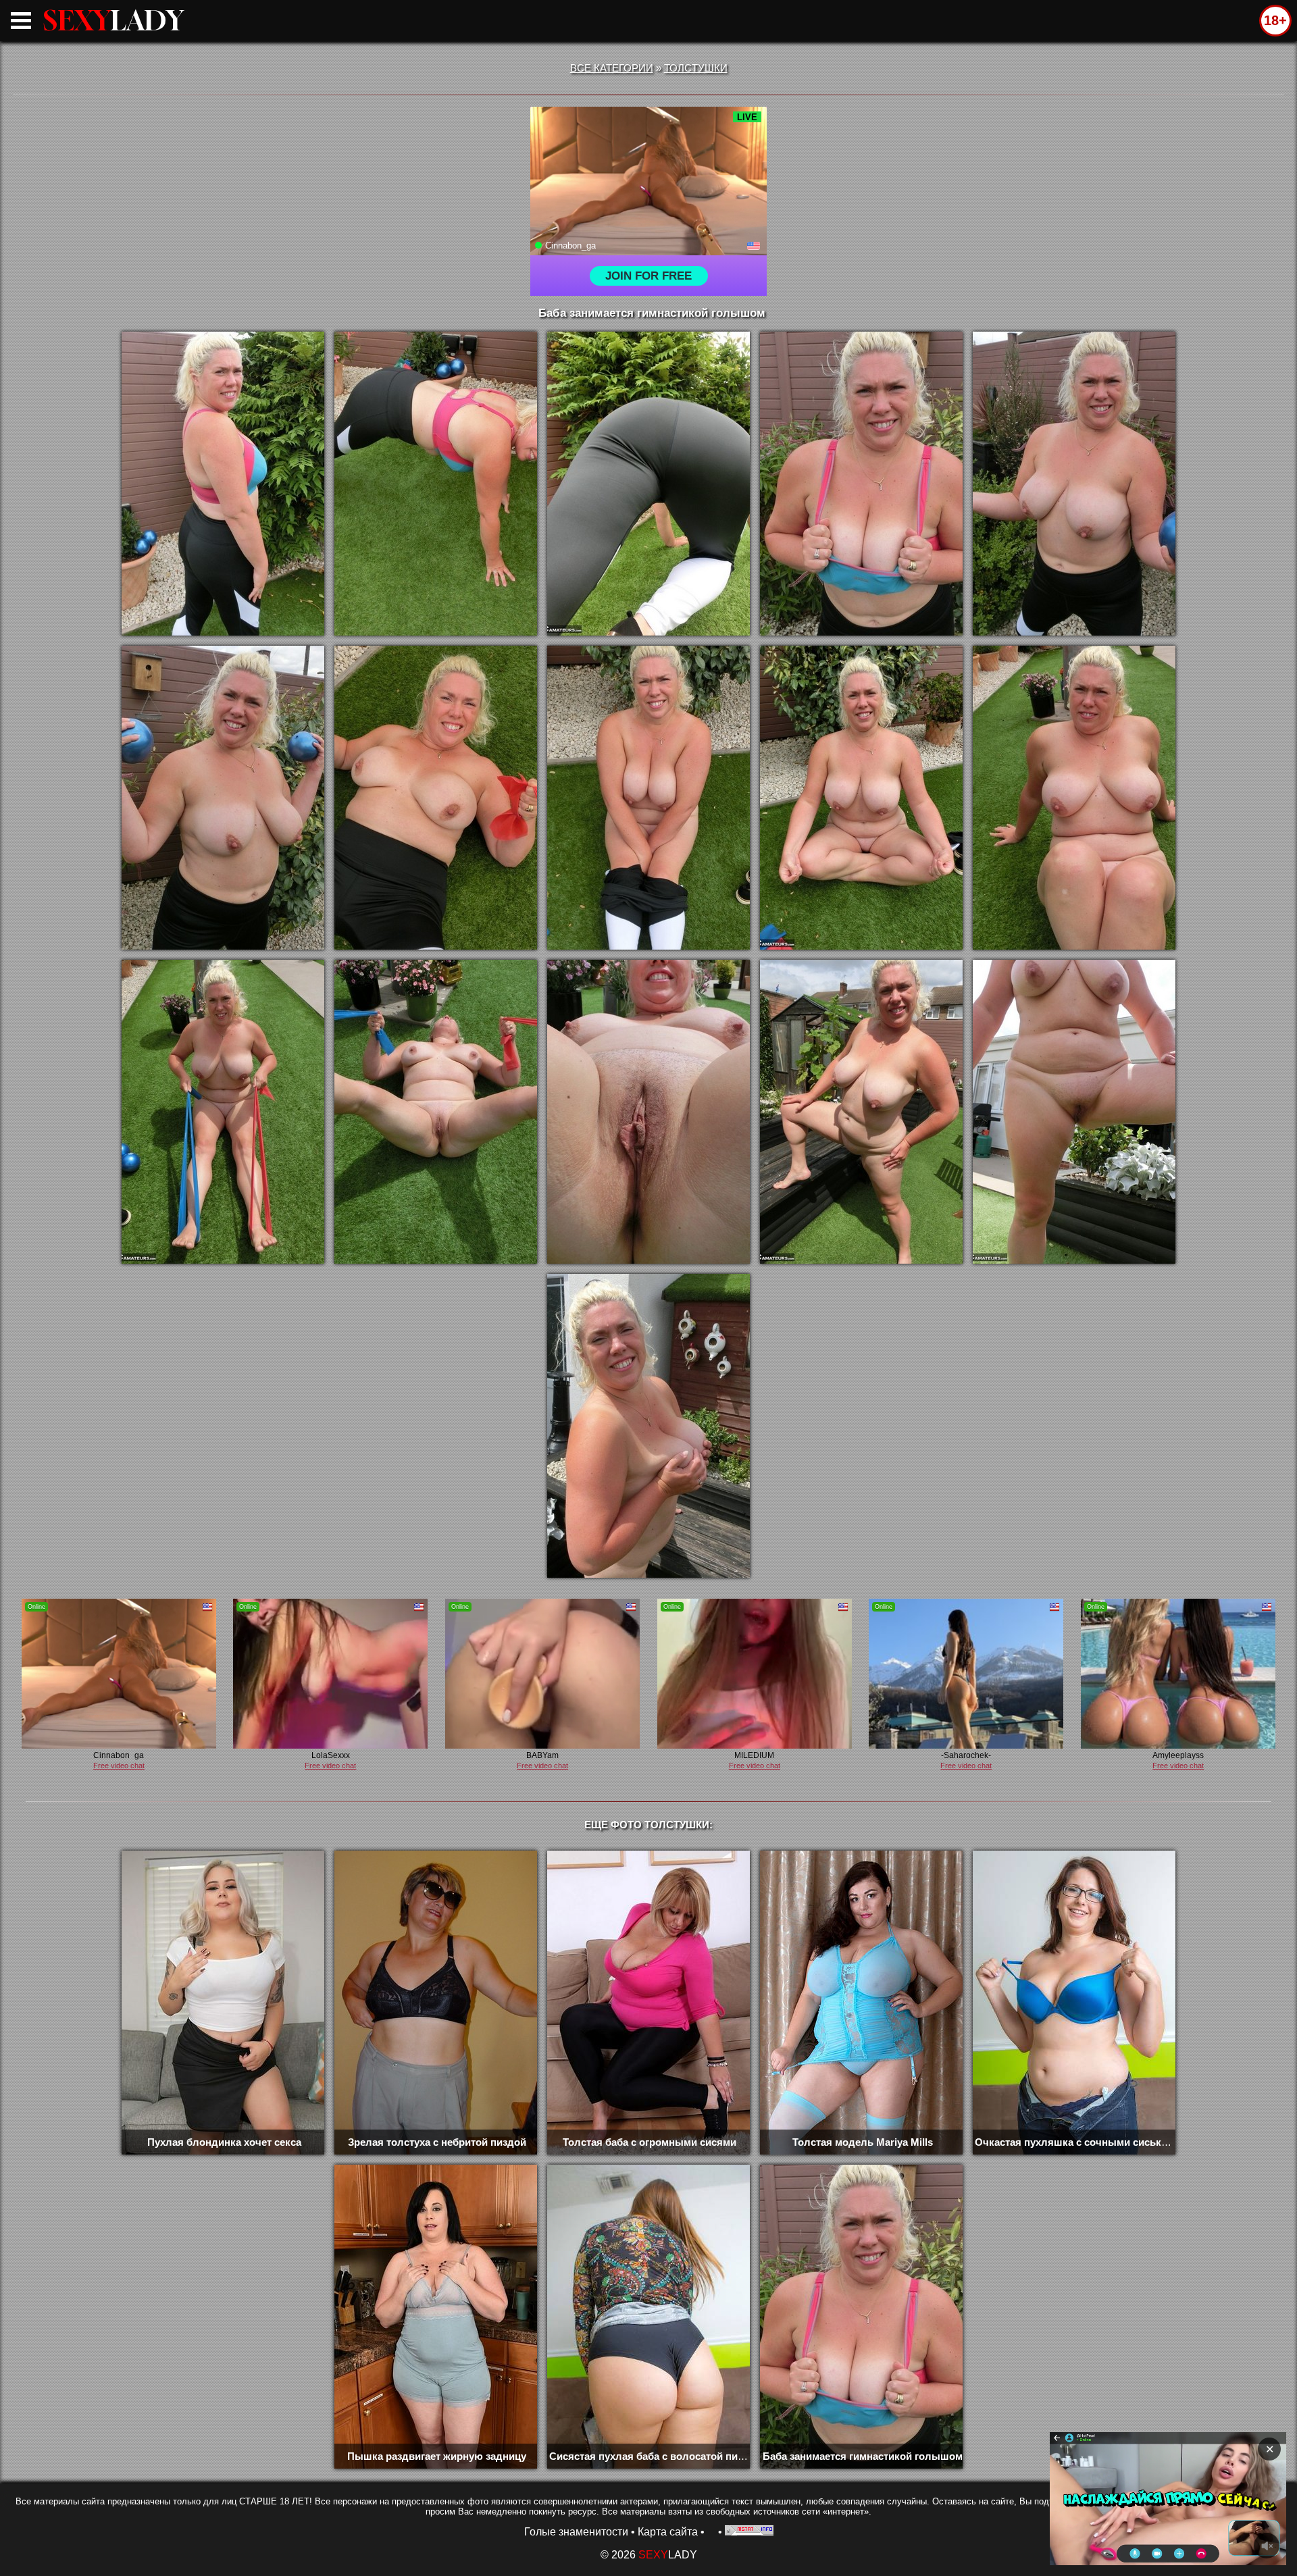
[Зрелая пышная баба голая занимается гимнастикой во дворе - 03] (648, 484)
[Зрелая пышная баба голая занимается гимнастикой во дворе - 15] (1074, 1112)
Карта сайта (668, 2532)
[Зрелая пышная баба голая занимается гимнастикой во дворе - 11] (223, 1112)
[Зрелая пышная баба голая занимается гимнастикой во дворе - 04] (861, 484)
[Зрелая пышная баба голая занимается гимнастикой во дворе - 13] (648, 1112)
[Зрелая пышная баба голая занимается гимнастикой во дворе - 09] (861, 798)
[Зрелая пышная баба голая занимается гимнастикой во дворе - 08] (648, 798)
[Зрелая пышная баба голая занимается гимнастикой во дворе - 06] (223, 798)
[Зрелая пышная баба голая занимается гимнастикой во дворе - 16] (648, 1426)
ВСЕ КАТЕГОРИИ (612, 68)
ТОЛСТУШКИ (696, 68)
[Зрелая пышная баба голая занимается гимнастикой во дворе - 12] (436, 1112)
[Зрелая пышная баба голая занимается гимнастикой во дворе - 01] (223, 484)
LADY (113, 20)
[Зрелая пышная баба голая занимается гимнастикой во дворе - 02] (436, 484)
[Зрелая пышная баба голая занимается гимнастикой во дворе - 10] (1074, 798)
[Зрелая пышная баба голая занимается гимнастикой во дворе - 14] (861, 1112)
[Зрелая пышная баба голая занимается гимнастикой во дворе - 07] (436, 798)
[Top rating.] (749, 2532)
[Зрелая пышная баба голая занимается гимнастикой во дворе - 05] (1074, 484)
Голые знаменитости (576, 2532)
